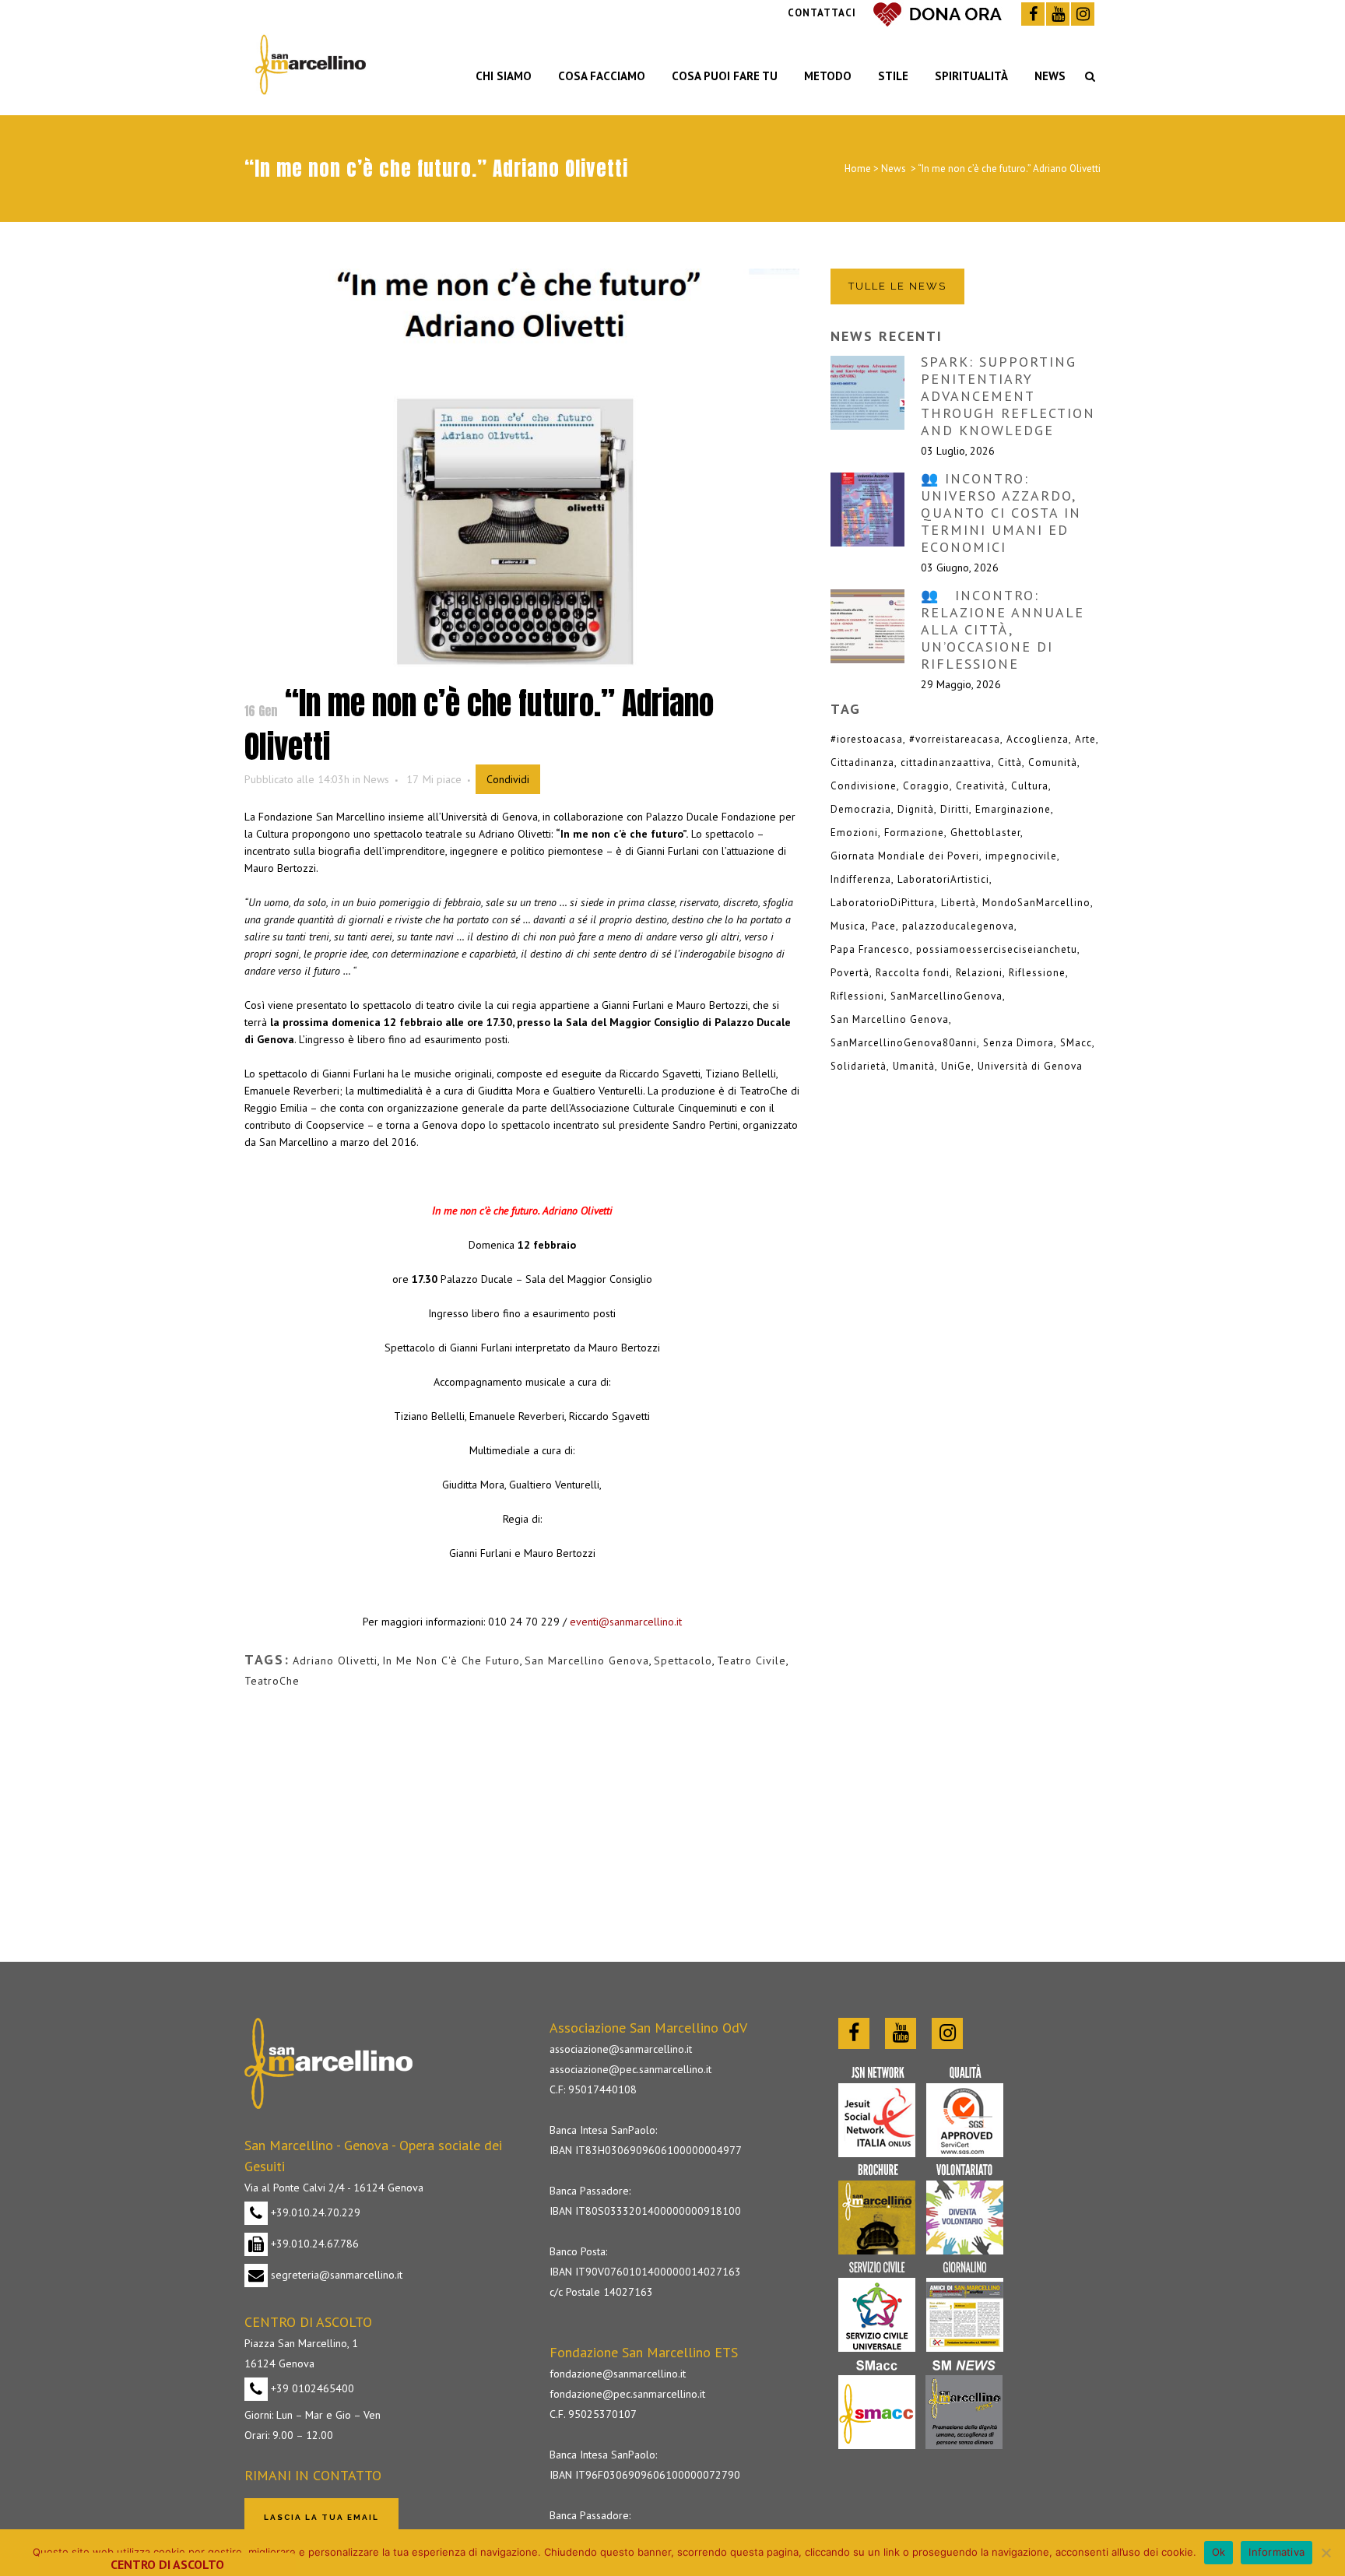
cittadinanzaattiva (946, 763)
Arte (1085, 739)
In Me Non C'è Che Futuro (451, 1661)
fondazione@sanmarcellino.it (618, 2374)
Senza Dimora (1018, 1043)
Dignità (916, 809)
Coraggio (926, 786)
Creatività (980, 786)
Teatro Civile (752, 1661)
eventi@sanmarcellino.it (626, 1622)
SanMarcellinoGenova (946, 996)
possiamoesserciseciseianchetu (997, 949)
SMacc (1076, 1043)
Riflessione (1037, 973)
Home (858, 169)
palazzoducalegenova (958, 926)
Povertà (850, 973)
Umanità (914, 1066)
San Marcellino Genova (587, 1661)
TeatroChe (272, 1681)
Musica (848, 926)
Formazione (914, 833)
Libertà (959, 903)
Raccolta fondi (913, 973)
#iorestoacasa (867, 739)
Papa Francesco (870, 949)
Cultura (1030, 786)
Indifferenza (861, 879)
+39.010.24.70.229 (314, 2212)
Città (1010, 763)
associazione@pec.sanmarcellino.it (630, 2069)
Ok (1219, 2552)
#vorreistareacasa (955, 739)
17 (434, 779)
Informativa (1277, 2552)
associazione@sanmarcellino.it (621, 2049)
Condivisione (864, 786)
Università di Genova (1030, 1066)
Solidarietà (859, 1066)
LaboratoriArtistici (943, 879)
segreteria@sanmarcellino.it (335, 2275)
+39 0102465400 (311, 2388)
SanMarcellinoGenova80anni (904, 1043)
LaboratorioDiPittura (883, 903)
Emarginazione (1013, 809)
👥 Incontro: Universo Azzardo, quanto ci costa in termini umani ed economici (1001, 513)
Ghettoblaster (985, 833)
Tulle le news (897, 286)
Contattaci (822, 13)
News (894, 169)
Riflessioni (857, 996)
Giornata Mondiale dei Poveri (905, 856)
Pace (884, 926)
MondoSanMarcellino (1036, 903)
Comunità (1053, 763)
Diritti (955, 809)
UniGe (956, 1066)
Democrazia (861, 809)
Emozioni (854, 833)
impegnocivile (1021, 856)
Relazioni (979, 973)
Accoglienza (1038, 739)
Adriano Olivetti (335, 1661)
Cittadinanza (862, 763)
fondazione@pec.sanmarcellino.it (627, 2394)
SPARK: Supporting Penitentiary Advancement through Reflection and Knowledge (1008, 396)
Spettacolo (683, 1661)
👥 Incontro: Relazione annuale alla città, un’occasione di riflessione (1003, 629)
